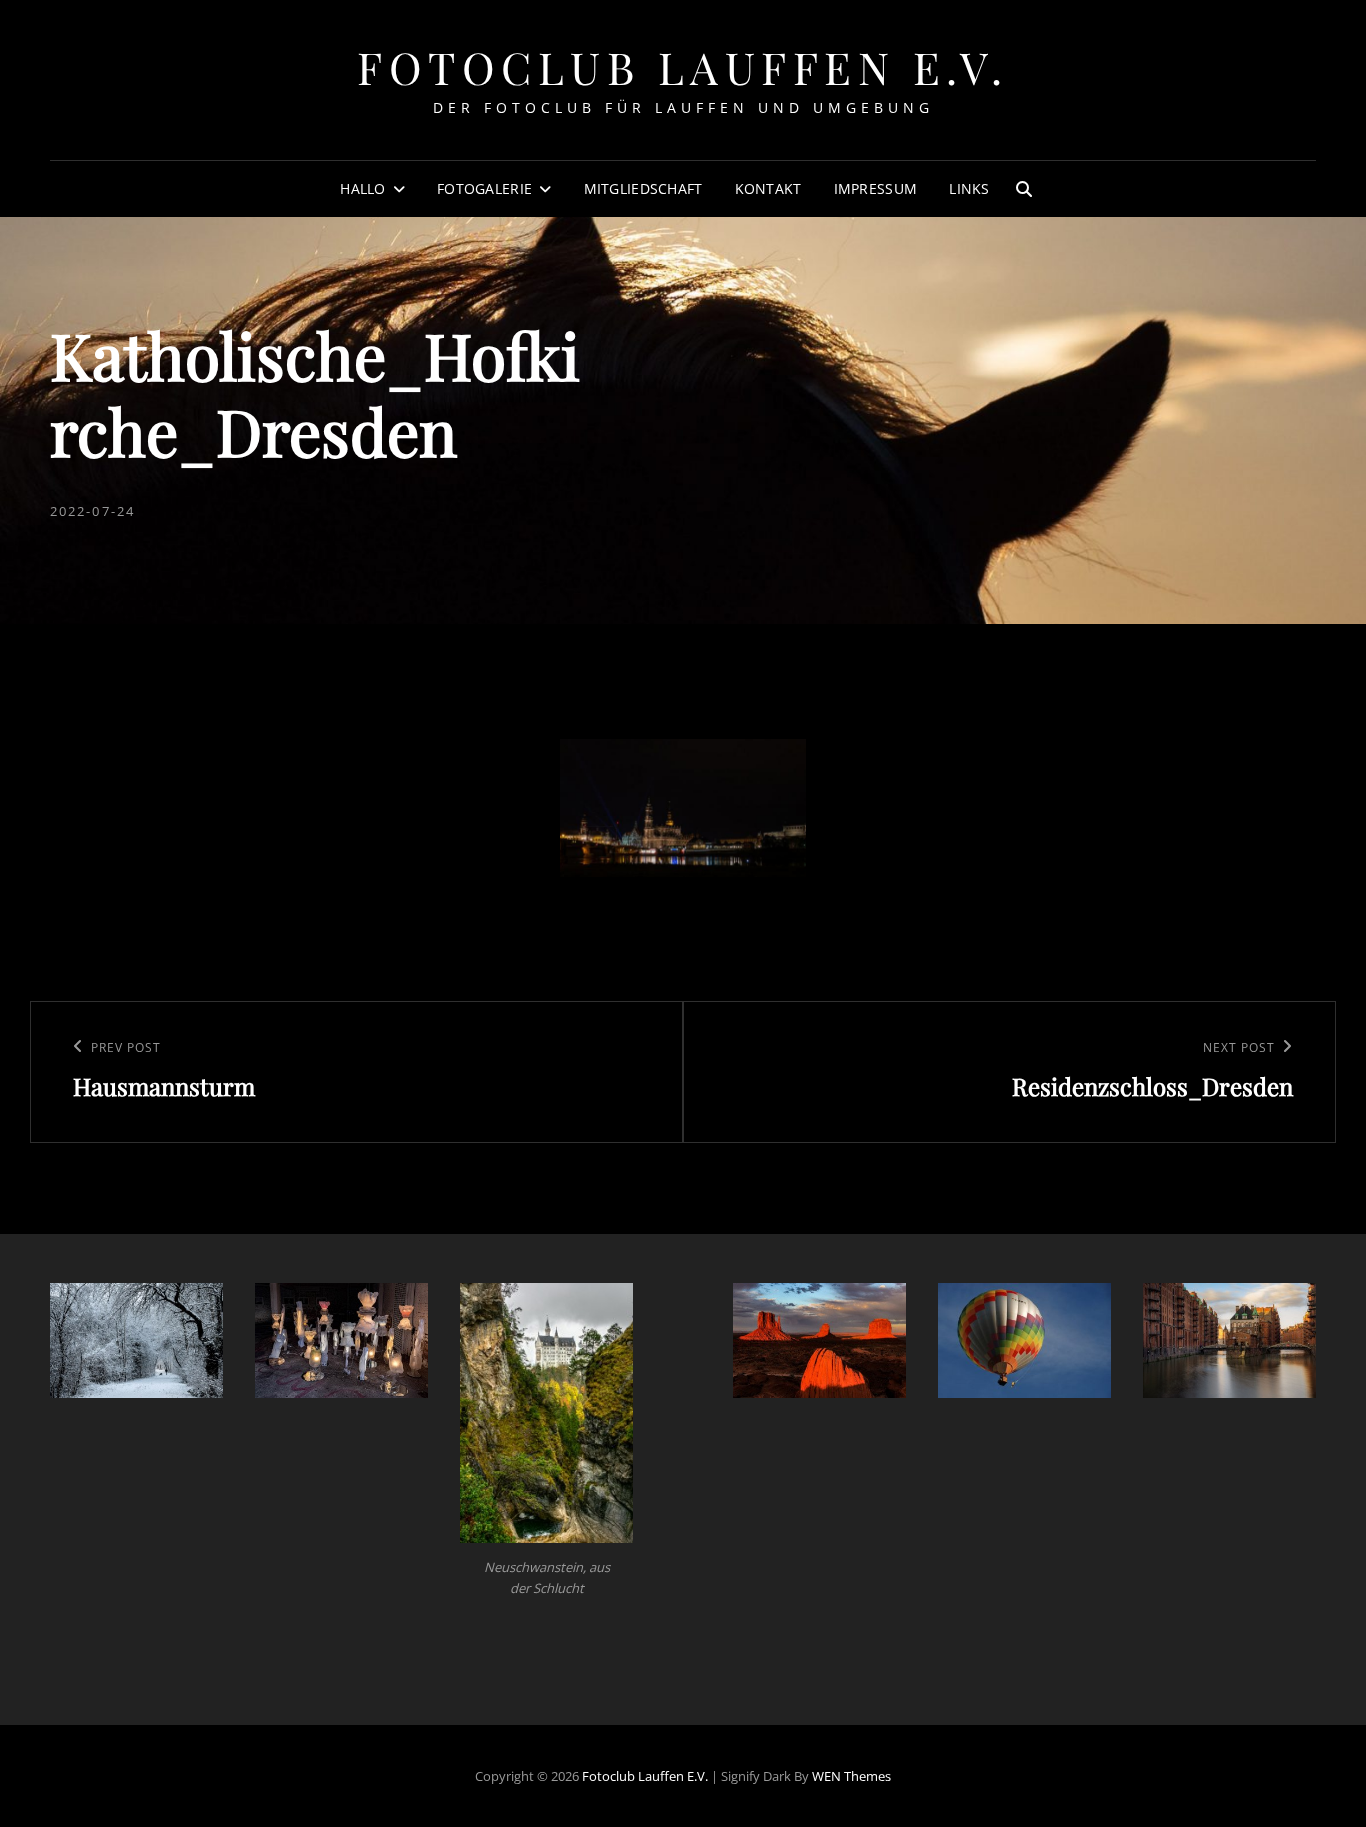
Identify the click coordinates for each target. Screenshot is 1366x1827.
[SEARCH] (1024, 189)
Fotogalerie (484, 188)
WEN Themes (851, 1776)
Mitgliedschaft (643, 188)
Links (969, 188)
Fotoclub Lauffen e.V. (683, 66)
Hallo (362, 188)
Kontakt (768, 188)
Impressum (876, 188)
